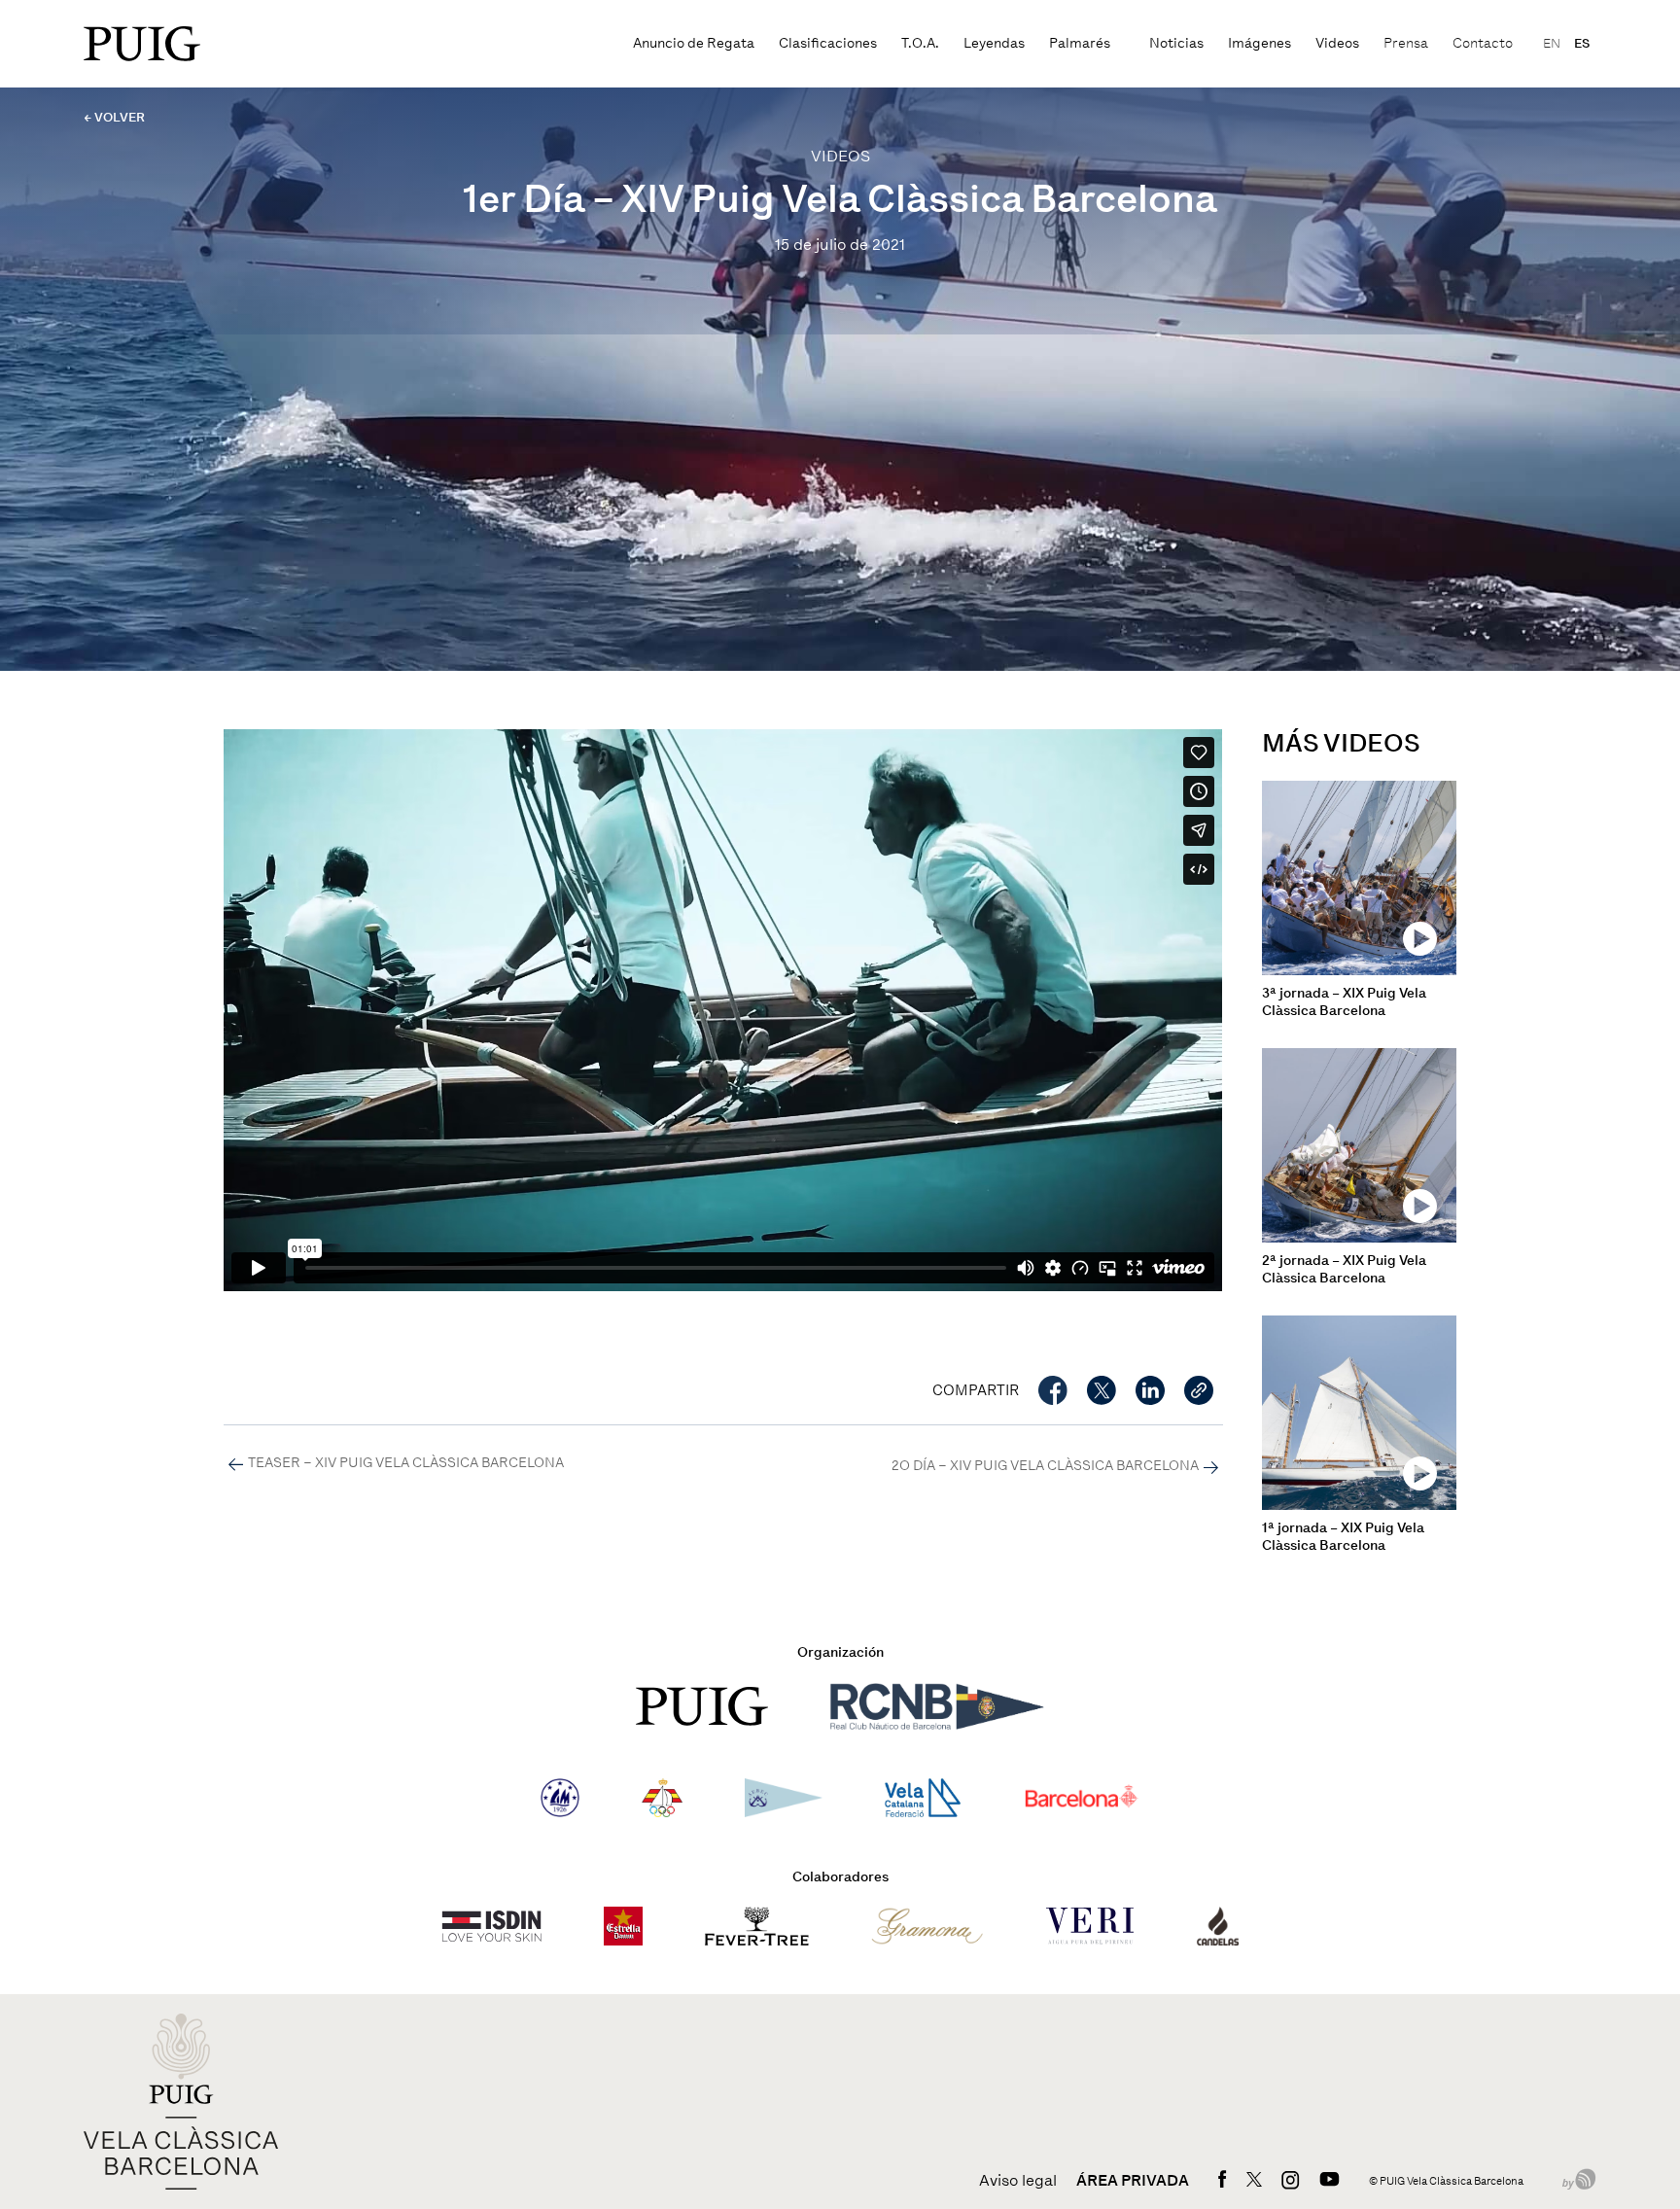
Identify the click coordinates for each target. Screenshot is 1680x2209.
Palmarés (1080, 43)
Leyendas (994, 43)
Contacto (1483, 43)
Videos (1337, 43)
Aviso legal (1018, 2181)
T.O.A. (920, 43)
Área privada (1133, 2181)
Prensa (1406, 43)
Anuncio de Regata (694, 43)
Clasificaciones (828, 43)
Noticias (1176, 43)
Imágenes (1260, 43)
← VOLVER (114, 117)
